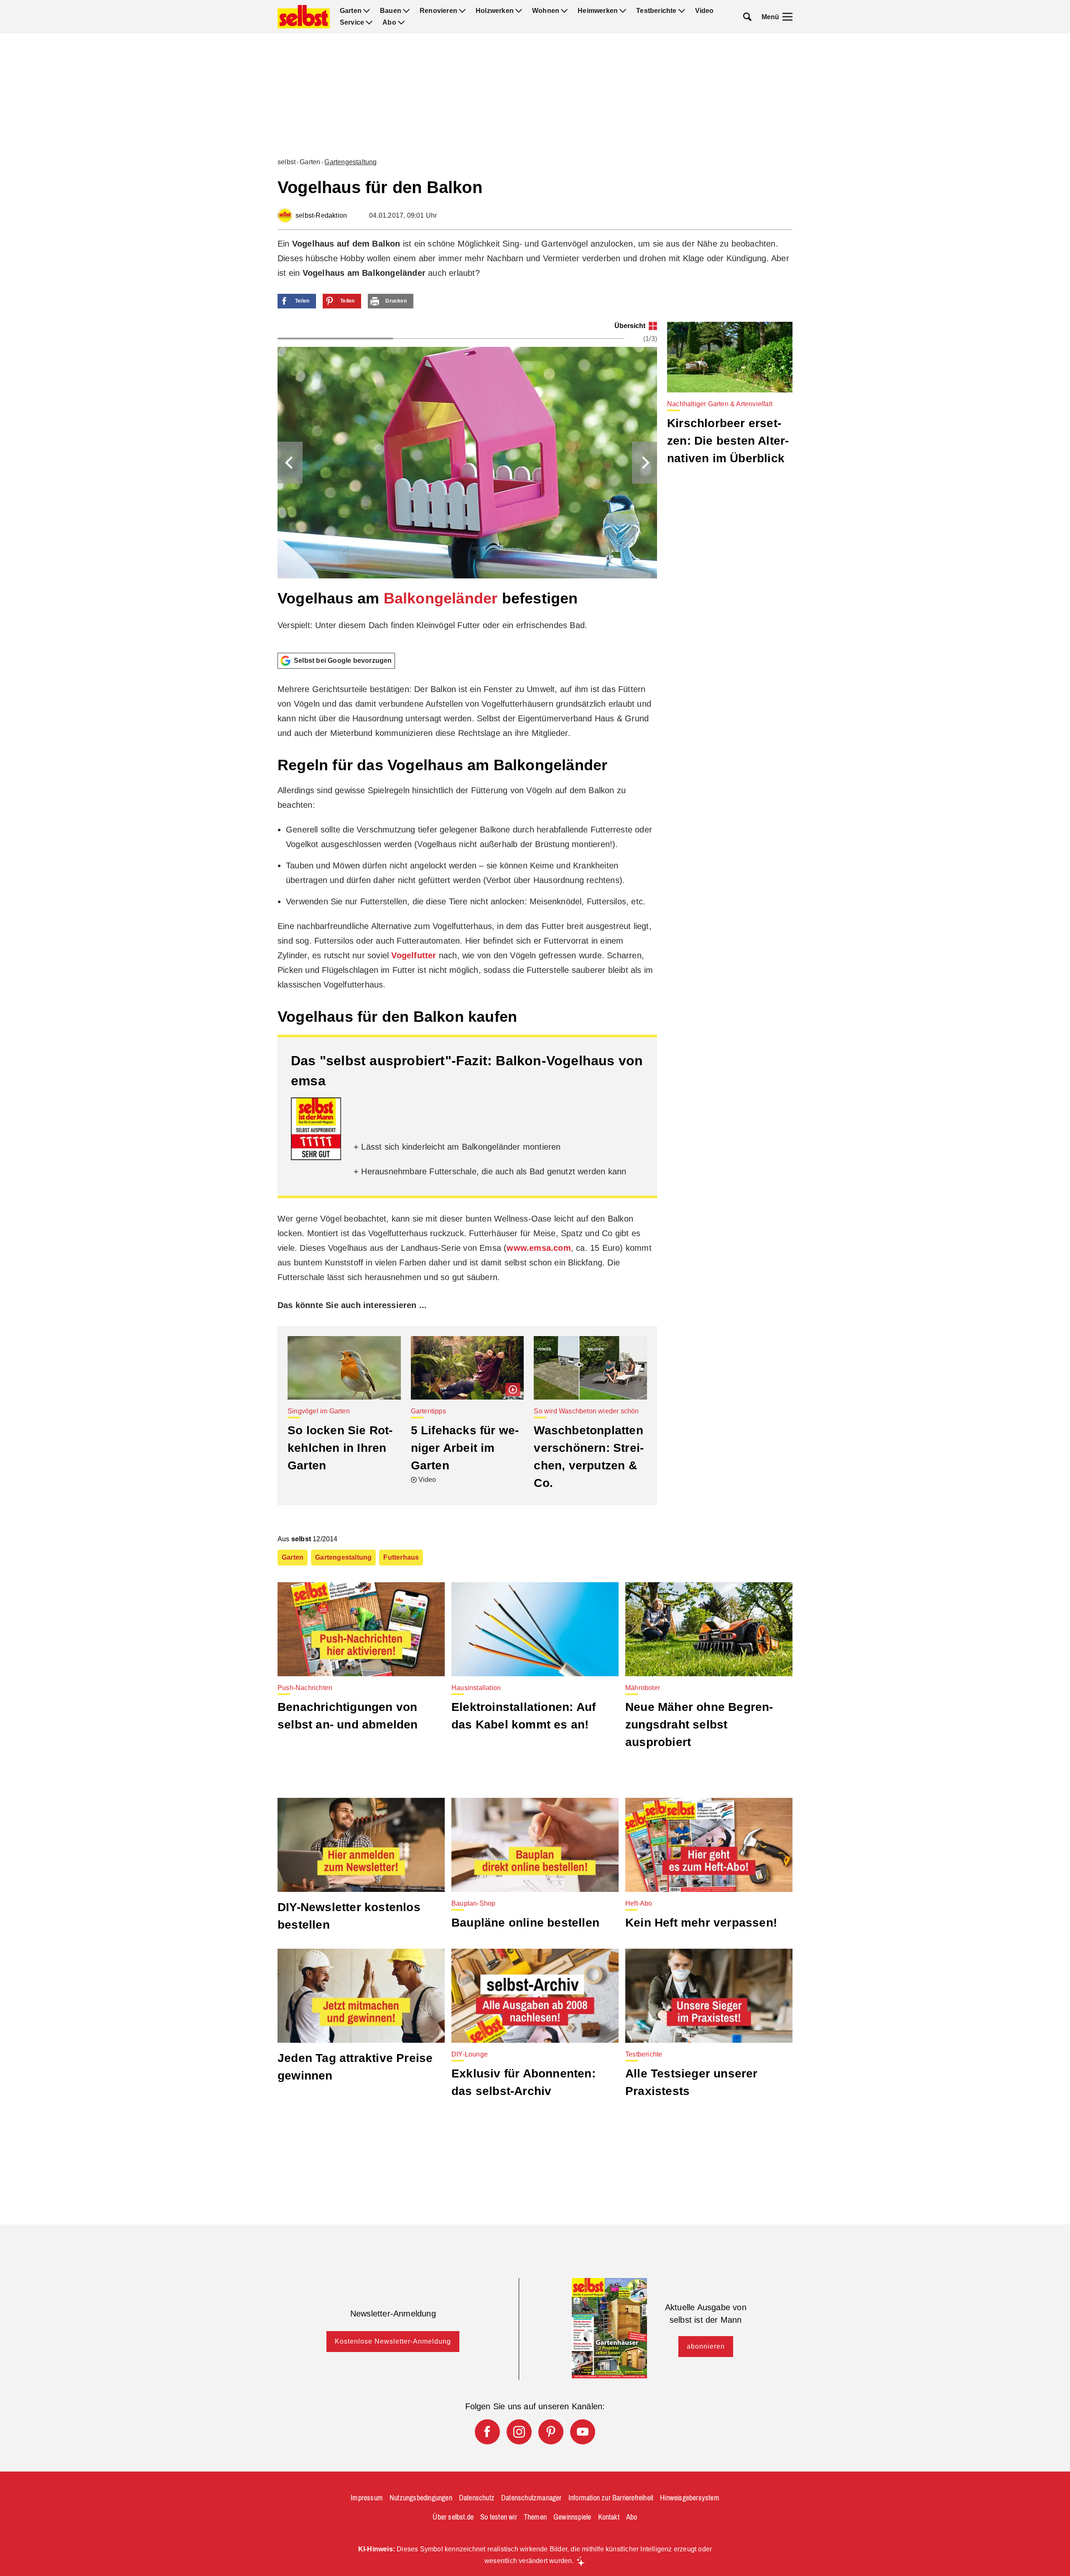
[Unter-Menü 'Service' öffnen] (369, 23)
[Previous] (290, 463)
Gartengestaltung (350, 162)
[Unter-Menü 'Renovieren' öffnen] (462, 11)
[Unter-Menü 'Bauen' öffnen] (406, 11)
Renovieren (438, 11)
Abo (389, 23)
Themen (535, 2517)
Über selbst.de (453, 2517)
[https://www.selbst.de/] (304, 17)
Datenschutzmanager (531, 2498)
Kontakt (609, 2517)
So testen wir (499, 2517)
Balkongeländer (441, 598)
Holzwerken (495, 11)
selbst (287, 162)
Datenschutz (477, 2498)
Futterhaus (401, 1557)
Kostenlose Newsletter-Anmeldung (393, 2341)
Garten (351, 11)
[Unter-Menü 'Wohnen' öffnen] (564, 11)
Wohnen (546, 11)
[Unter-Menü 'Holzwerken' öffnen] (519, 11)
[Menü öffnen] (787, 17)
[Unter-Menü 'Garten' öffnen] (367, 11)
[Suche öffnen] (747, 17)
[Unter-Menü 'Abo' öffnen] (401, 23)
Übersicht (630, 326)
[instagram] (519, 2432)
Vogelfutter (414, 955)
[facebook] (487, 2432)
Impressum (367, 2498)
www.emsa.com (539, 1248)
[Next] (645, 463)
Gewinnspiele (572, 2517)
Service (352, 23)
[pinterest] (551, 2432)
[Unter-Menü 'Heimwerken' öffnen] (623, 11)
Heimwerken (598, 11)
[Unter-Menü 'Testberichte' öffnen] (682, 11)
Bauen (391, 11)
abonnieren (706, 2346)
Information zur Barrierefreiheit (611, 2498)
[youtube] (583, 2432)
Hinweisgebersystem (690, 2498)
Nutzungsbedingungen (421, 2498)
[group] (467, 484)
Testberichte (656, 11)
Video (704, 11)
